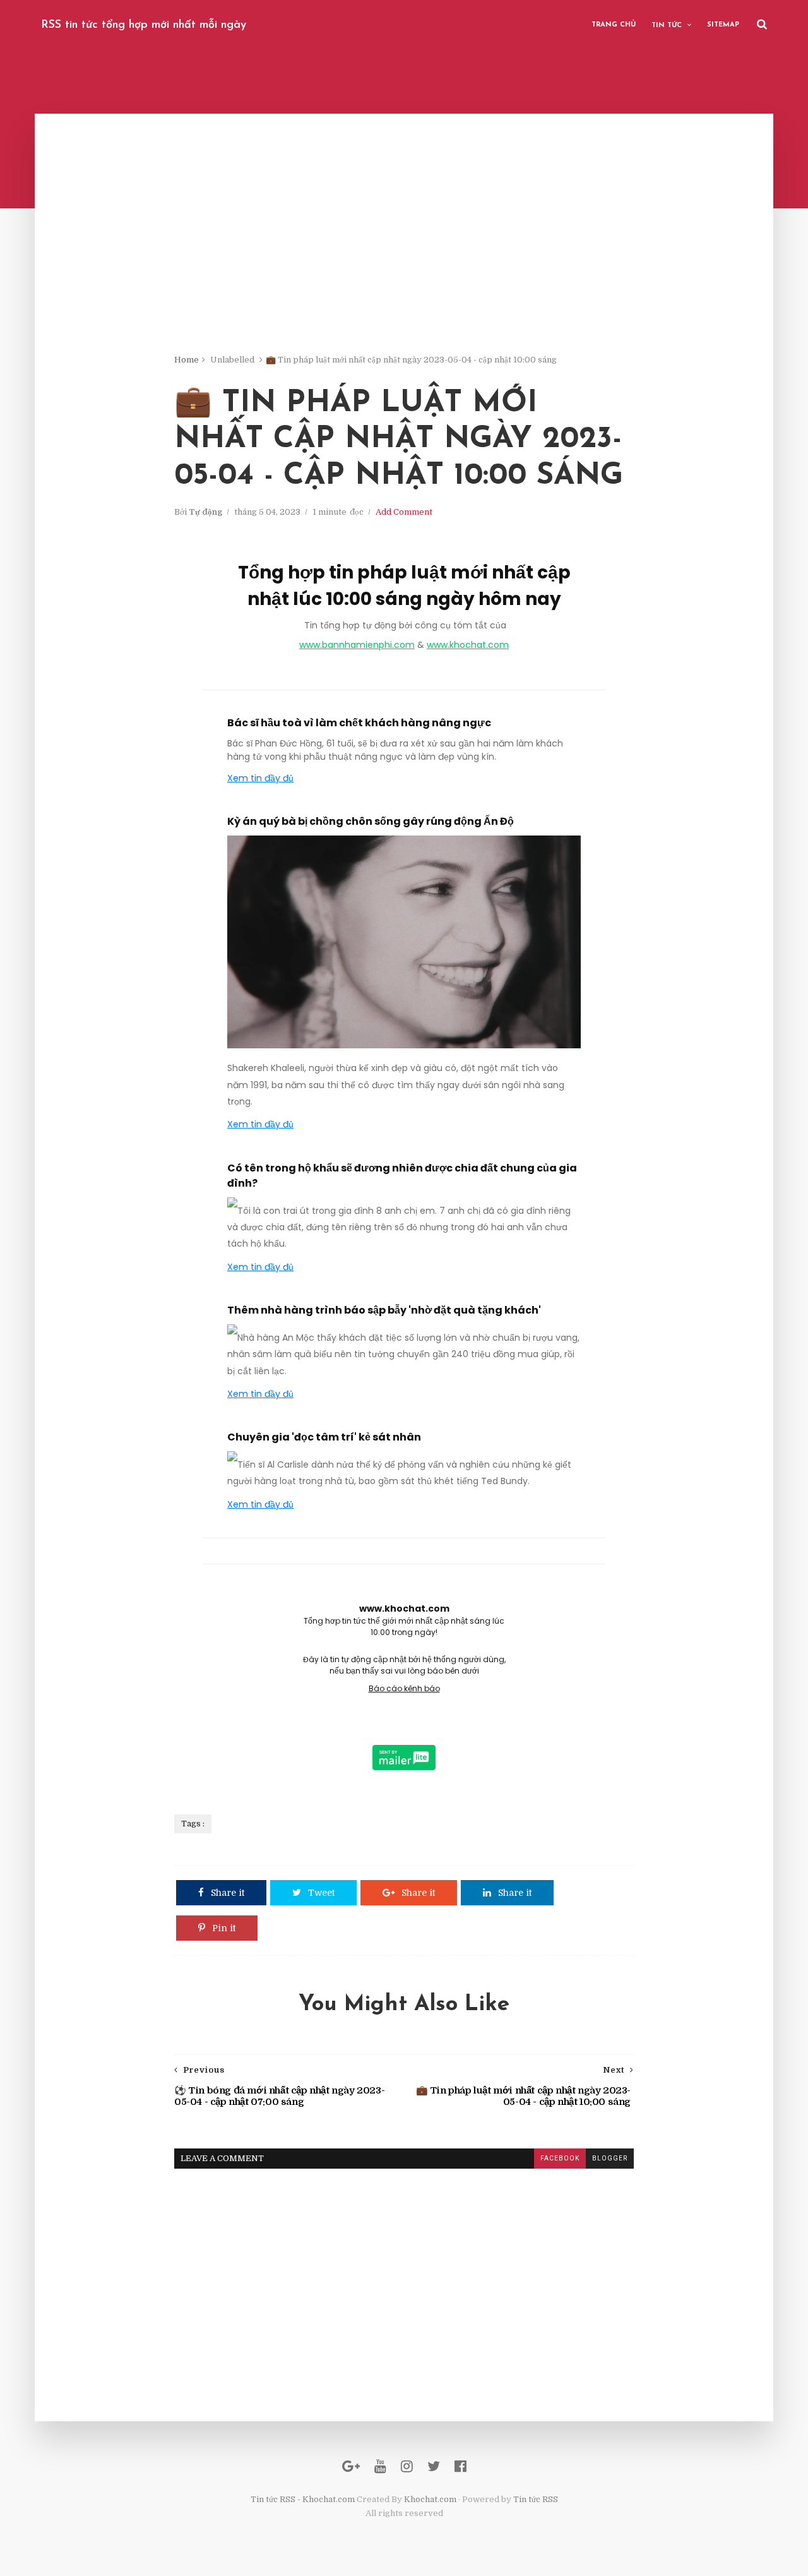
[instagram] (407, 2466)
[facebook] (460, 2466)
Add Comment (404, 512)
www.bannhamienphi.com (357, 645)
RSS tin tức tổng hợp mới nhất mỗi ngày (144, 25)
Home (187, 360)
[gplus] (351, 2466)
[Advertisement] (404, 265)
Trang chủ (614, 25)
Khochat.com (430, 2499)
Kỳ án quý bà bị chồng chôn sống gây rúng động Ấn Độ (371, 821)
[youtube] (380, 2466)
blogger (610, 2158)
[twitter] (434, 2466)
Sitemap (723, 25)
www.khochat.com (468, 645)
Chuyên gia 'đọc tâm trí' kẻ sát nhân (324, 1437)
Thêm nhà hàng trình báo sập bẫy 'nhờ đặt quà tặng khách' (384, 1310)
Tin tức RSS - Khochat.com (303, 2499)
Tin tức (667, 26)
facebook (560, 2158)
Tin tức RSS (536, 2499)
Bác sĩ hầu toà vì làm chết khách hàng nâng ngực (359, 723)
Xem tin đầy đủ (260, 778)
